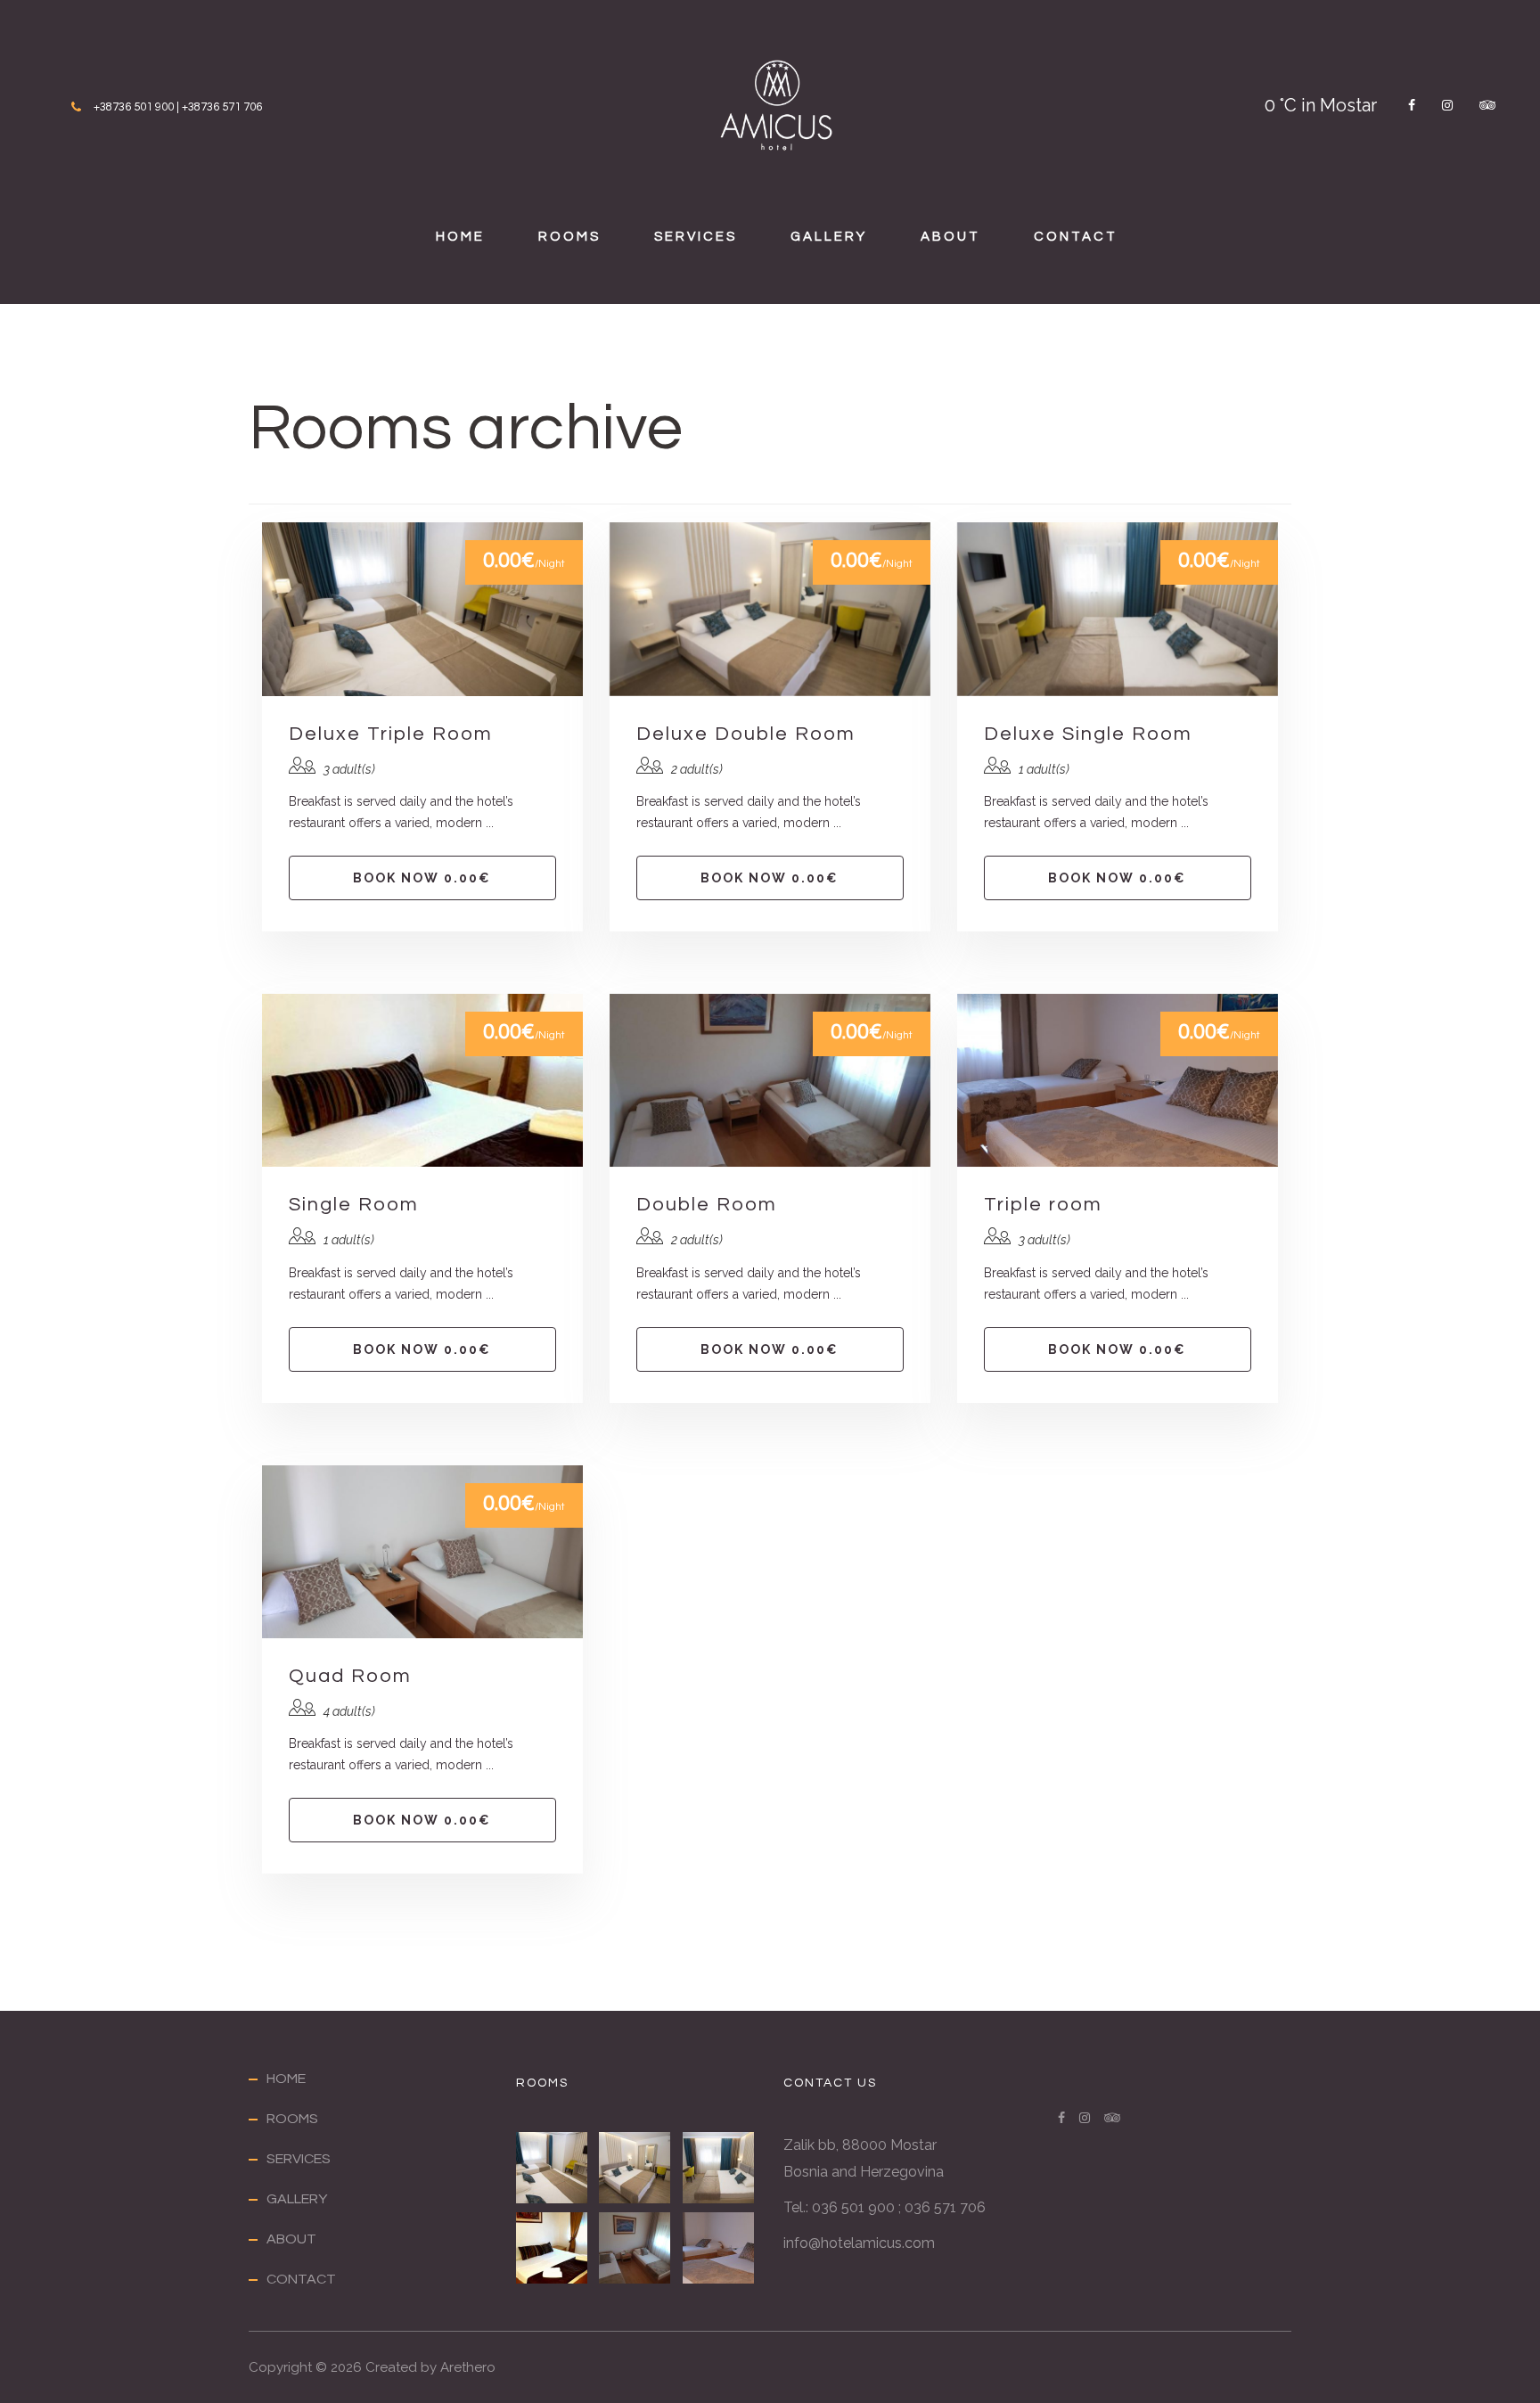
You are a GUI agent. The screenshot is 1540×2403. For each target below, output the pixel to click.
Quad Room (350, 1676)
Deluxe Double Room (746, 734)
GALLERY (829, 237)
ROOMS (569, 237)
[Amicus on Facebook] (1061, 2118)
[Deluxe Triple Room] (553, 2168)
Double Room (707, 1205)
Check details (422, 609)
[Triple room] (720, 2248)
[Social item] (1412, 105)
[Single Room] (553, 2248)
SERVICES (696, 237)
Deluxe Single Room (1088, 734)
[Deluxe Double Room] (636, 2168)
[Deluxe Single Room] (720, 2168)
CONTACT (1076, 237)
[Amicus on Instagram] (1085, 2118)
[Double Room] (636, 2248)
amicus (878, 2243)
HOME (460, 237)
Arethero (468, 2367)
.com (918, 2243)
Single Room (354, 1205)
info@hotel (819, 2243)
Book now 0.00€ (422, 878)
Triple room (1043, 1205)
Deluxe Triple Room (391, 734)
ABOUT (950, 237)
